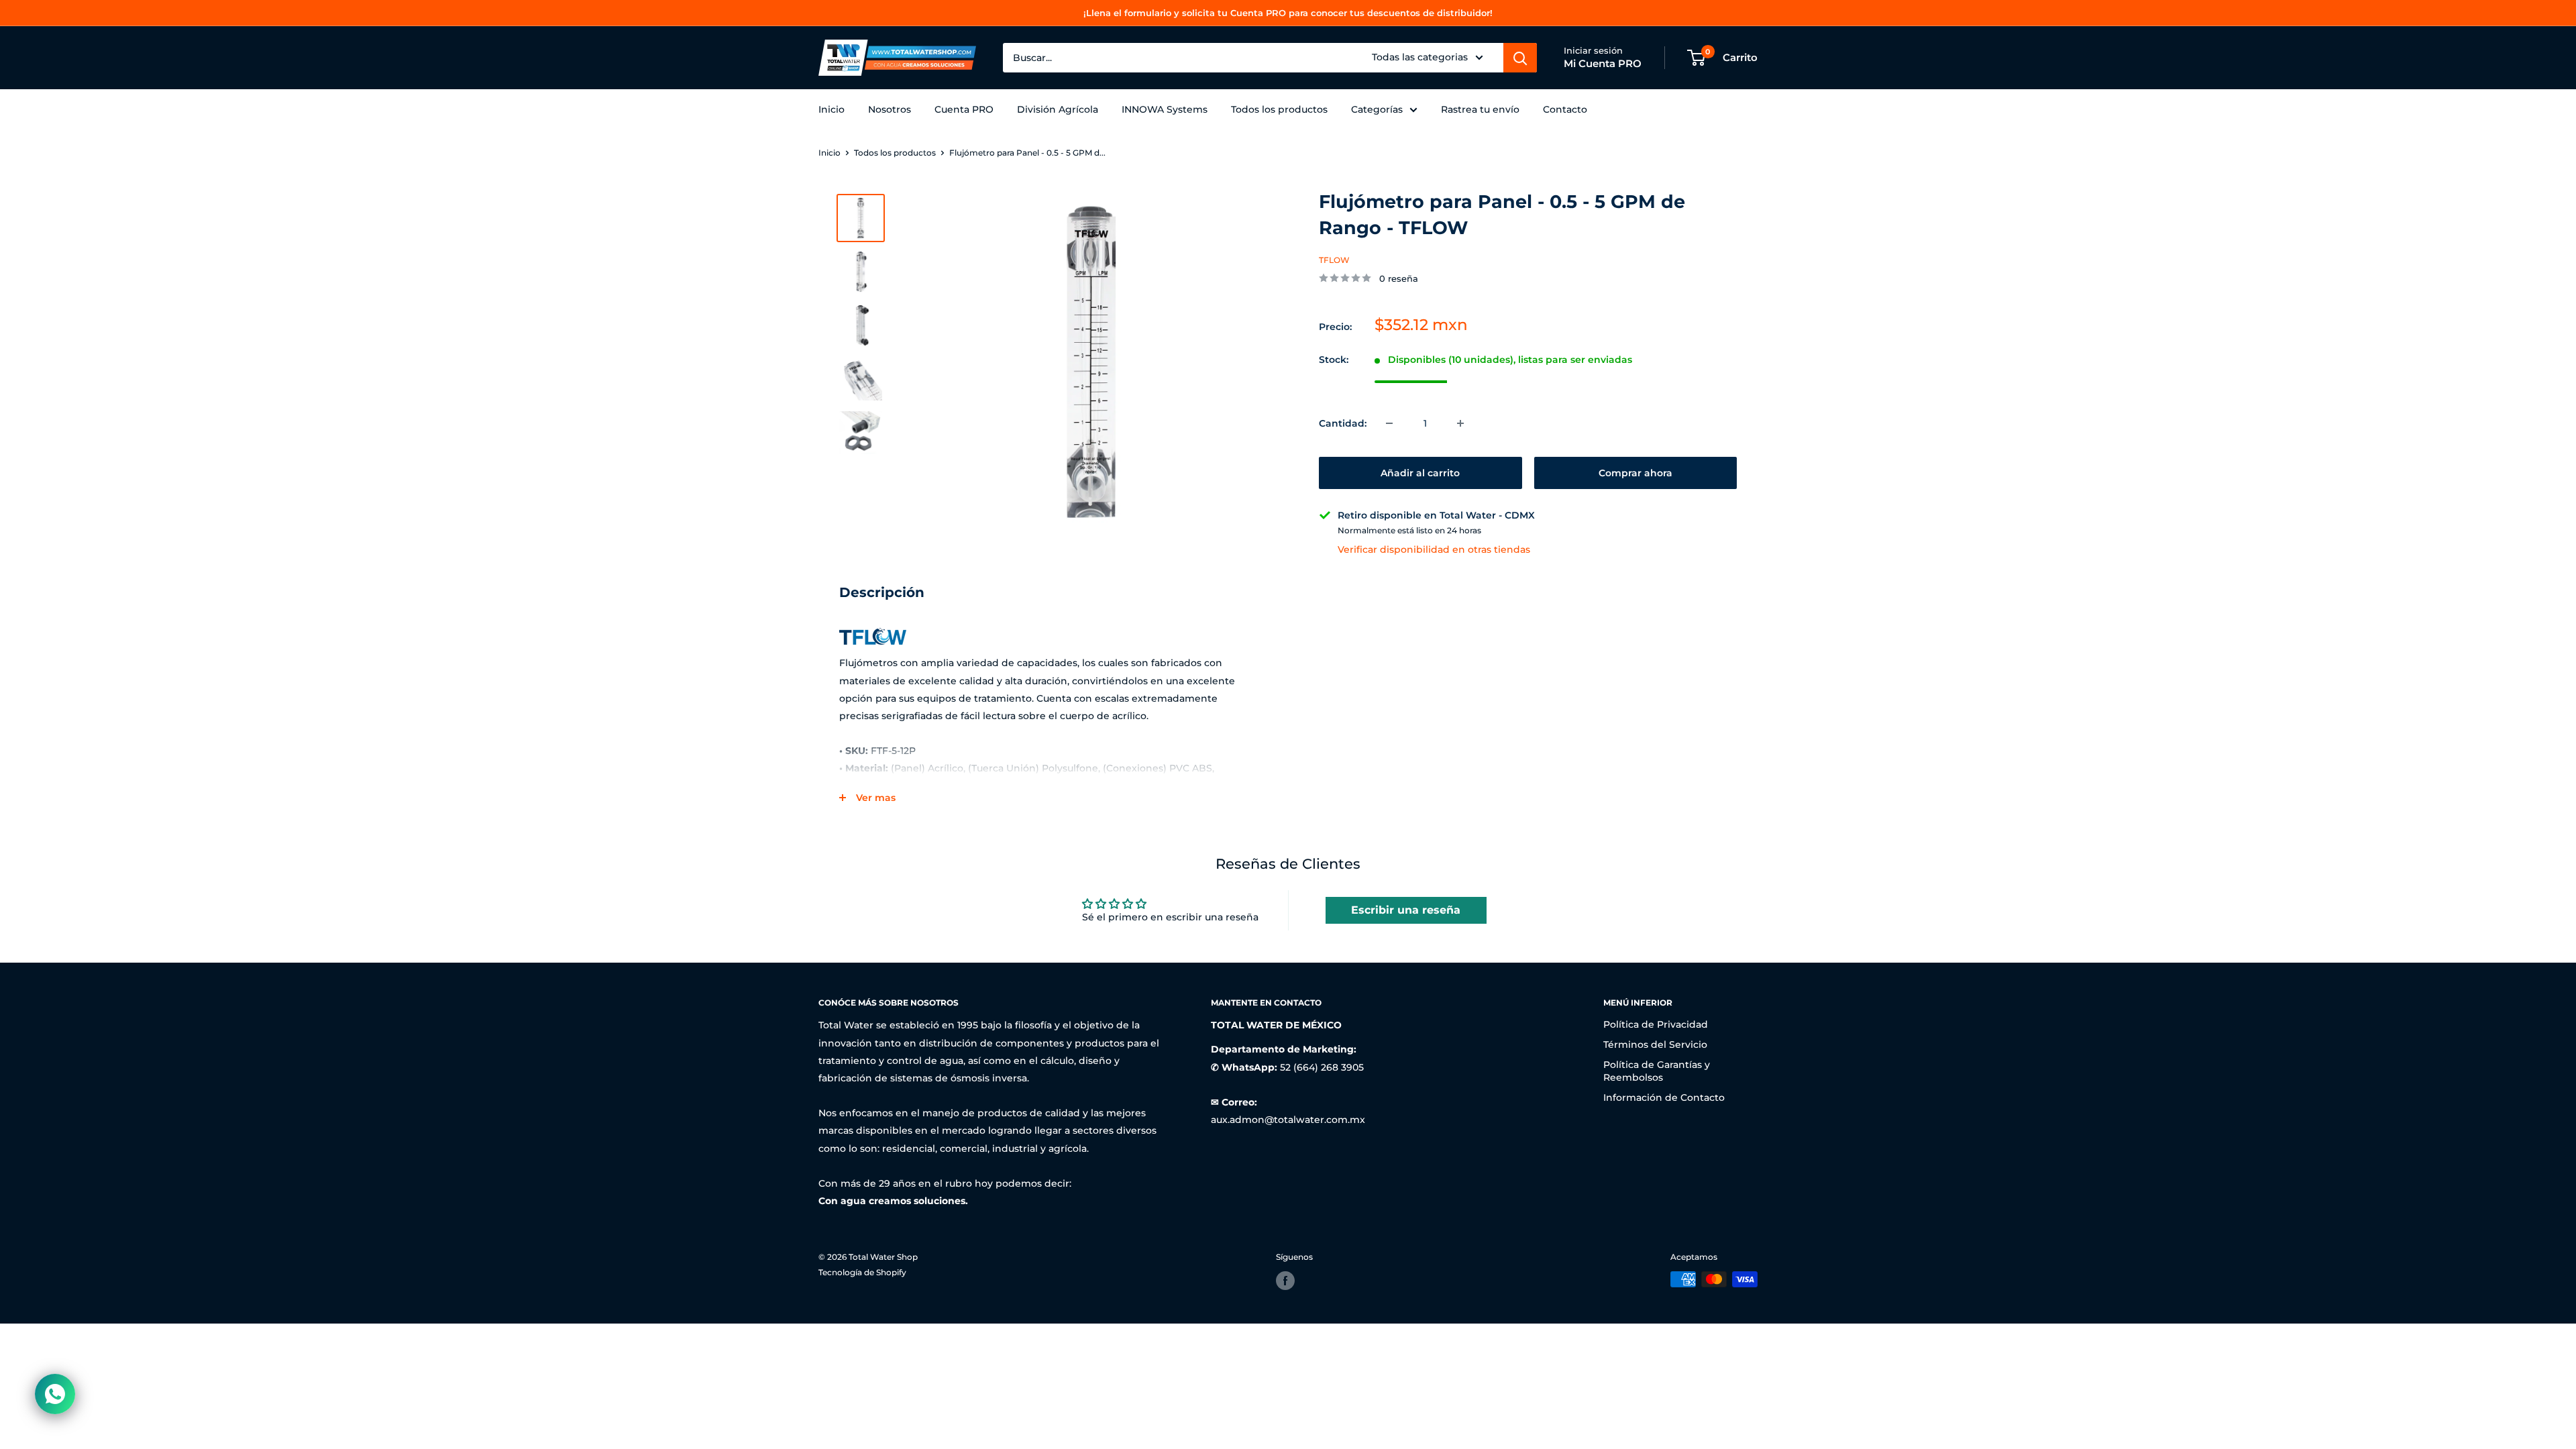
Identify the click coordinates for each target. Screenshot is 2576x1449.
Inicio (831, 109)
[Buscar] (1520, 58)
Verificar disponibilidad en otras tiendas (1434, 549)
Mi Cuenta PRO (1603, 63)
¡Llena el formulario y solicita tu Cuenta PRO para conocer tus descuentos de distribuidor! (1288, 13)
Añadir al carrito (1420, 473)
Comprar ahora (1635, 473)
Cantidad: (1343, 423)
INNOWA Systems (1165, 109)
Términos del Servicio (1655, 1044)
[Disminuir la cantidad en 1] (1389, 423)
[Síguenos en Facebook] (1285, 1281)
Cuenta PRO (964, 109)
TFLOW (1334, 260)
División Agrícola (1058, 109)
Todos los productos (1279, 109)
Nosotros (890, 109)
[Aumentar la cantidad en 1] (1460, 423)
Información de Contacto (1664, 1097)
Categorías (1377, 109)
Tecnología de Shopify (862, 1272)
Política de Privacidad (1656, 1024)
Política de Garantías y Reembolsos (1657, 1071)
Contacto (1565, 109)
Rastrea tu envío (1480, 109)
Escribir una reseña (1406, 910)
